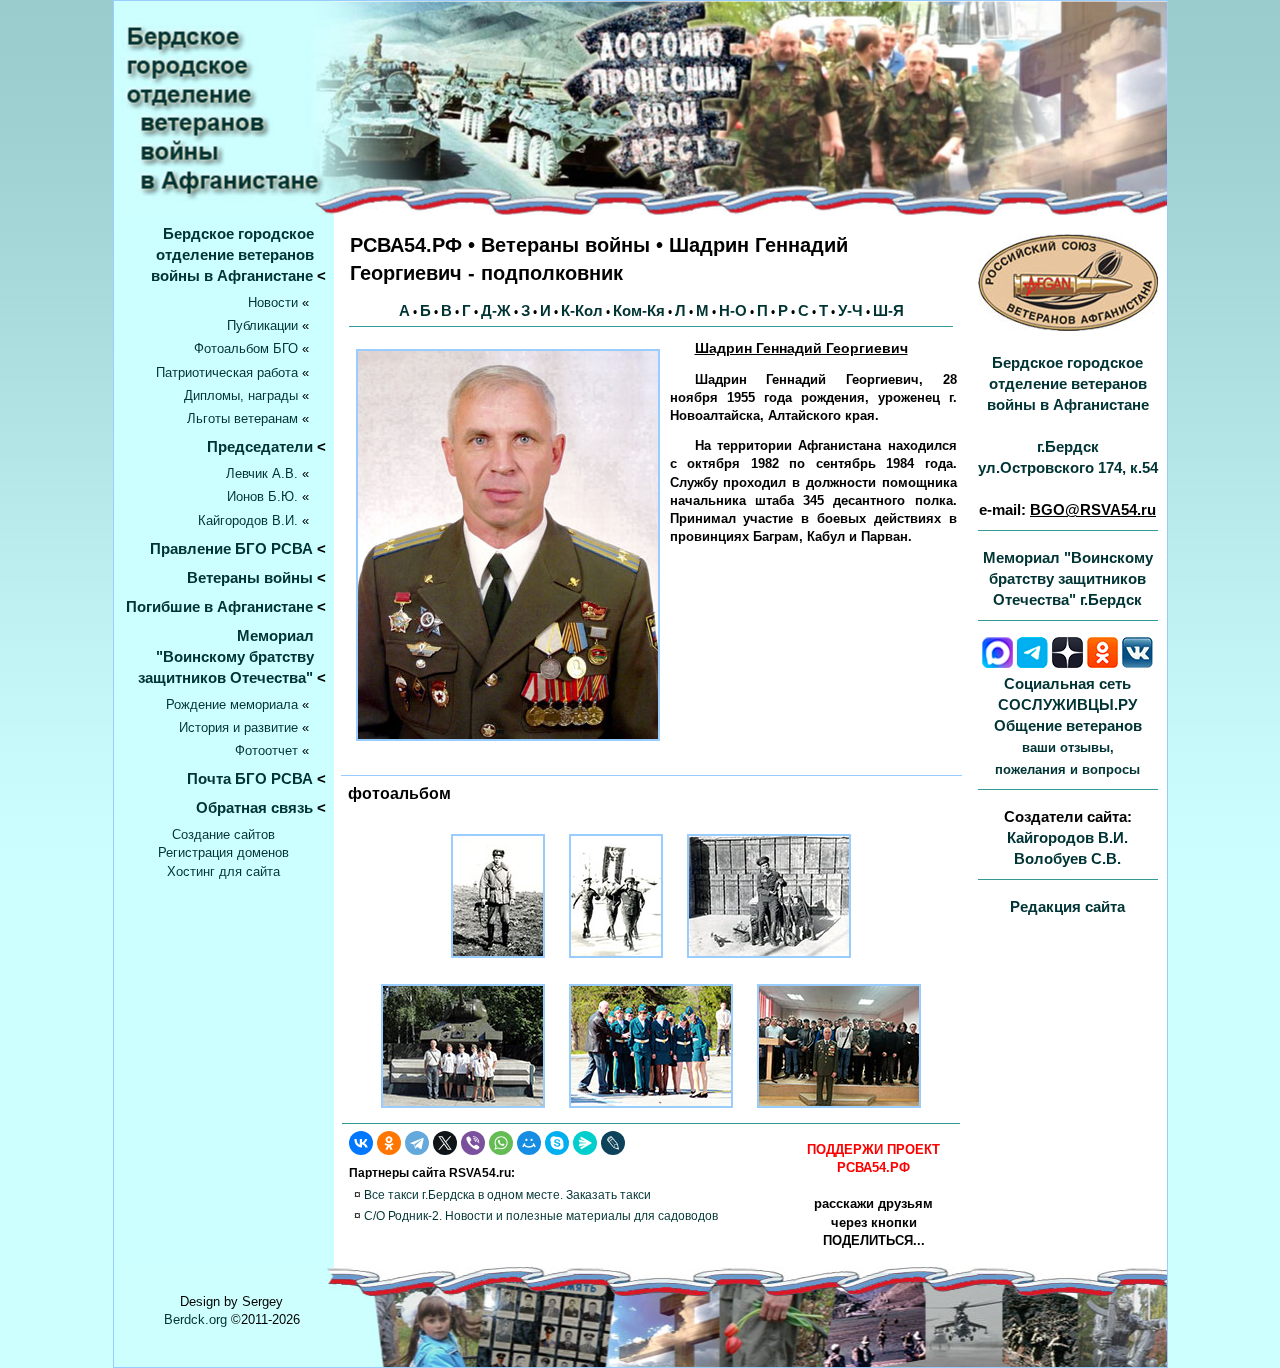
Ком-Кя (639, 310)
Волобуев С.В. (1067, 858)
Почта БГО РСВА (250, 778)
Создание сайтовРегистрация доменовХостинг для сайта (223, 852)
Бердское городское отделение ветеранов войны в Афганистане (238, 254)
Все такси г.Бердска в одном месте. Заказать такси (507, 1195)
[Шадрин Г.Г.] (498, 963)
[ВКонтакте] (361, 1143)
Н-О (733, 310)
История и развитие (238, 727)
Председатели (260, 446)
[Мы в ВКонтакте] (1137, 662)
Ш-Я (888, 310)
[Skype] (557, 1143)
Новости (273, 302)
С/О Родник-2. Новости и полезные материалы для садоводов (541, 1216)
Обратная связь (254, 807)
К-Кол (582, 310)
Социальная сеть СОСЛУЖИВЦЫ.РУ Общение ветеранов (1068, 726)
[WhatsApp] (501, 1143)
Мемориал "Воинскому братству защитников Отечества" (232, 656)
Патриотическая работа (227, 372)
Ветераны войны (250, 577)
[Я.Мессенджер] (585, 1143)
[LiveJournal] (613, 1143)
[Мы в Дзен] (1067, 662)
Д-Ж (496, 310)
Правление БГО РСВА (231, 548)
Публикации (262, 325)
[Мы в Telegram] (1032, 662)
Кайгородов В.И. (248, 520)
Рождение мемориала (232, 704)
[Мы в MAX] (997, 662)
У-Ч (850, 310)
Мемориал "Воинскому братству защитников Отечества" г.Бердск (1068, 578)
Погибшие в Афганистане (219, 606)
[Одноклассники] (389, 1143)
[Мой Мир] (529, 1143)
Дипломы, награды (241, 395)
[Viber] (473, 1143)
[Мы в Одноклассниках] (1102, 662)
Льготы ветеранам (242, 418)
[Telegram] (417, 1143)
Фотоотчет (266, 750)
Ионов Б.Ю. (262, 496)
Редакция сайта (1067, 906)
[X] (445, 1143)
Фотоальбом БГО (246, 348)
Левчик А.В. (262, 473)
